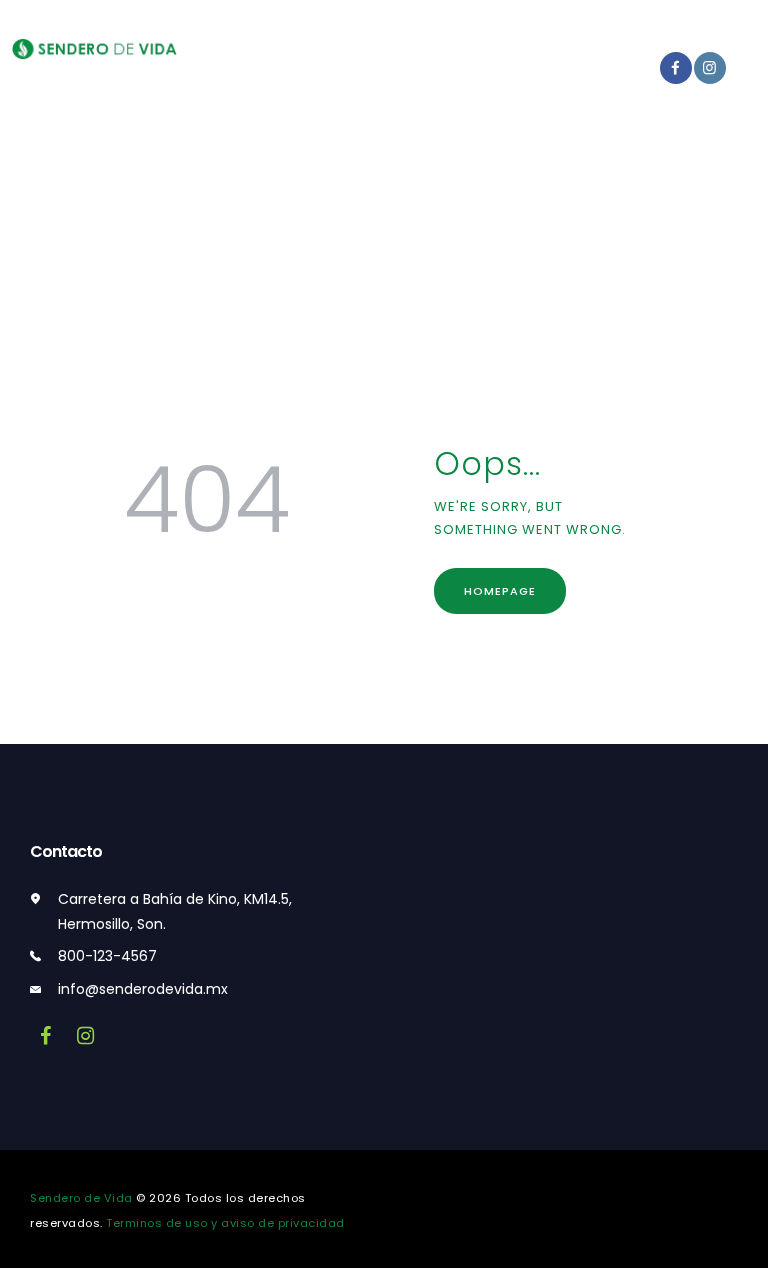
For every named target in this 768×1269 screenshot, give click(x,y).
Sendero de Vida (81, 1198)
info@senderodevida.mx (143, 989)
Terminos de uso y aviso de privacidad (225, 1223)
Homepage (500, 591)
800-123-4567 (107, 956)
